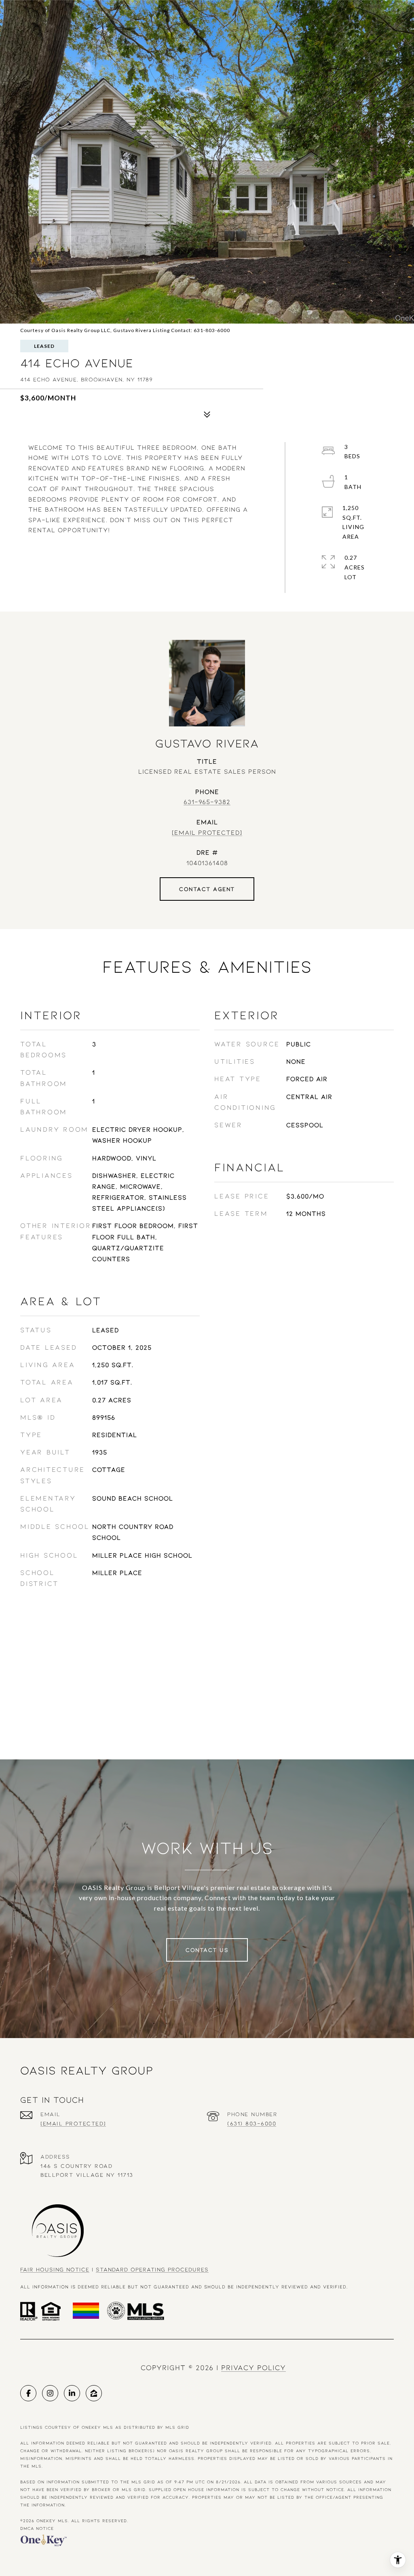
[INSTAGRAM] (50, 2393)
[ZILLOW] (94, 2393)
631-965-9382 (207, 801)
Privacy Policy (253, 2367)
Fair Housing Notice (55, 2269)
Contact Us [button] (207, 1950)
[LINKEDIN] (72, 2393)
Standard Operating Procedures (152, 2269)
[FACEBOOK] (28, 2393)
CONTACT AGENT (207, 889)
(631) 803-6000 (252, 2123)
